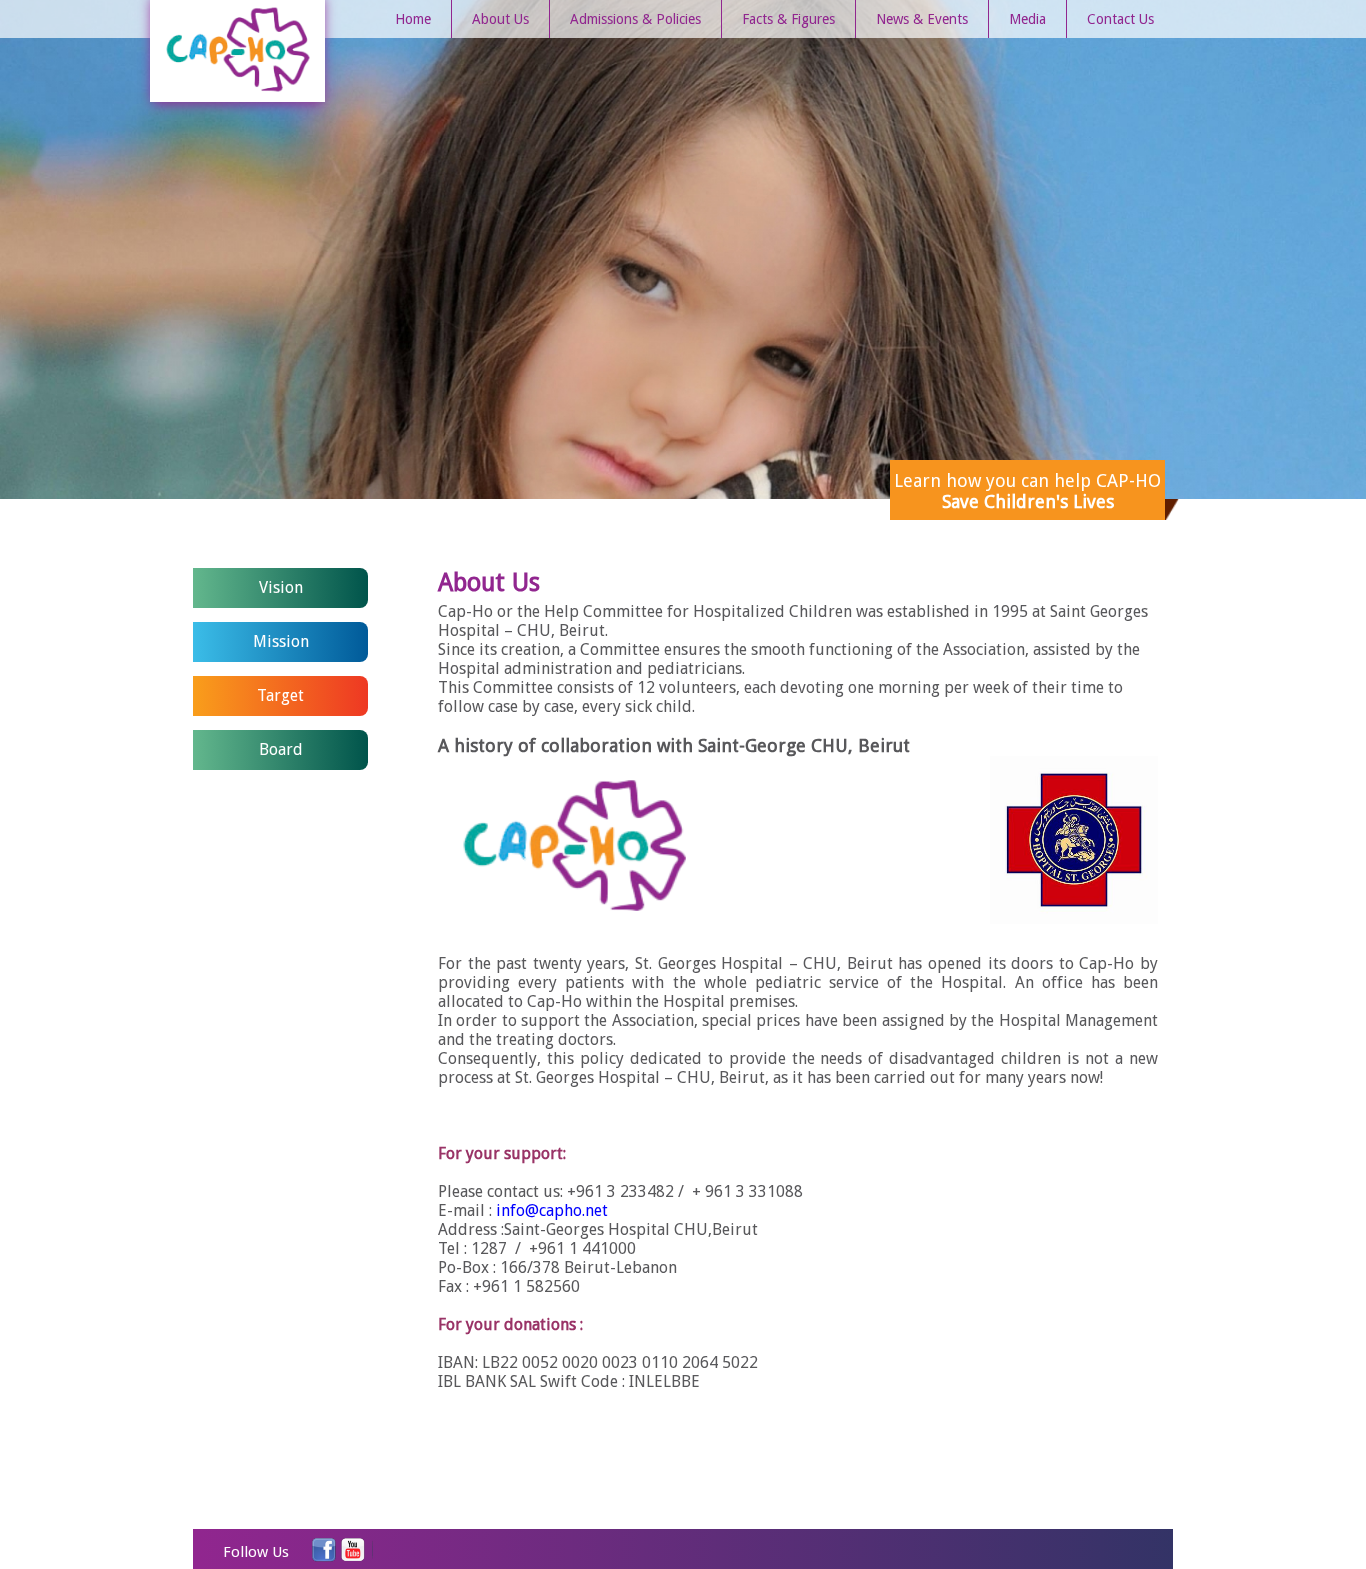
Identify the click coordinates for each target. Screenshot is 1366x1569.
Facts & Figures (788, 19)
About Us (500, 19)
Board (281, 749)
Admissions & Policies (635, 19)
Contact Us (1120, 19)
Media (1027, 19)
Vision (281, 587)
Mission (281, 641)
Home (413, 19)
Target (280, 695)
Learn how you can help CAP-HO (1027, 491)
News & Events (922, 19)
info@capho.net (552, 1210)
